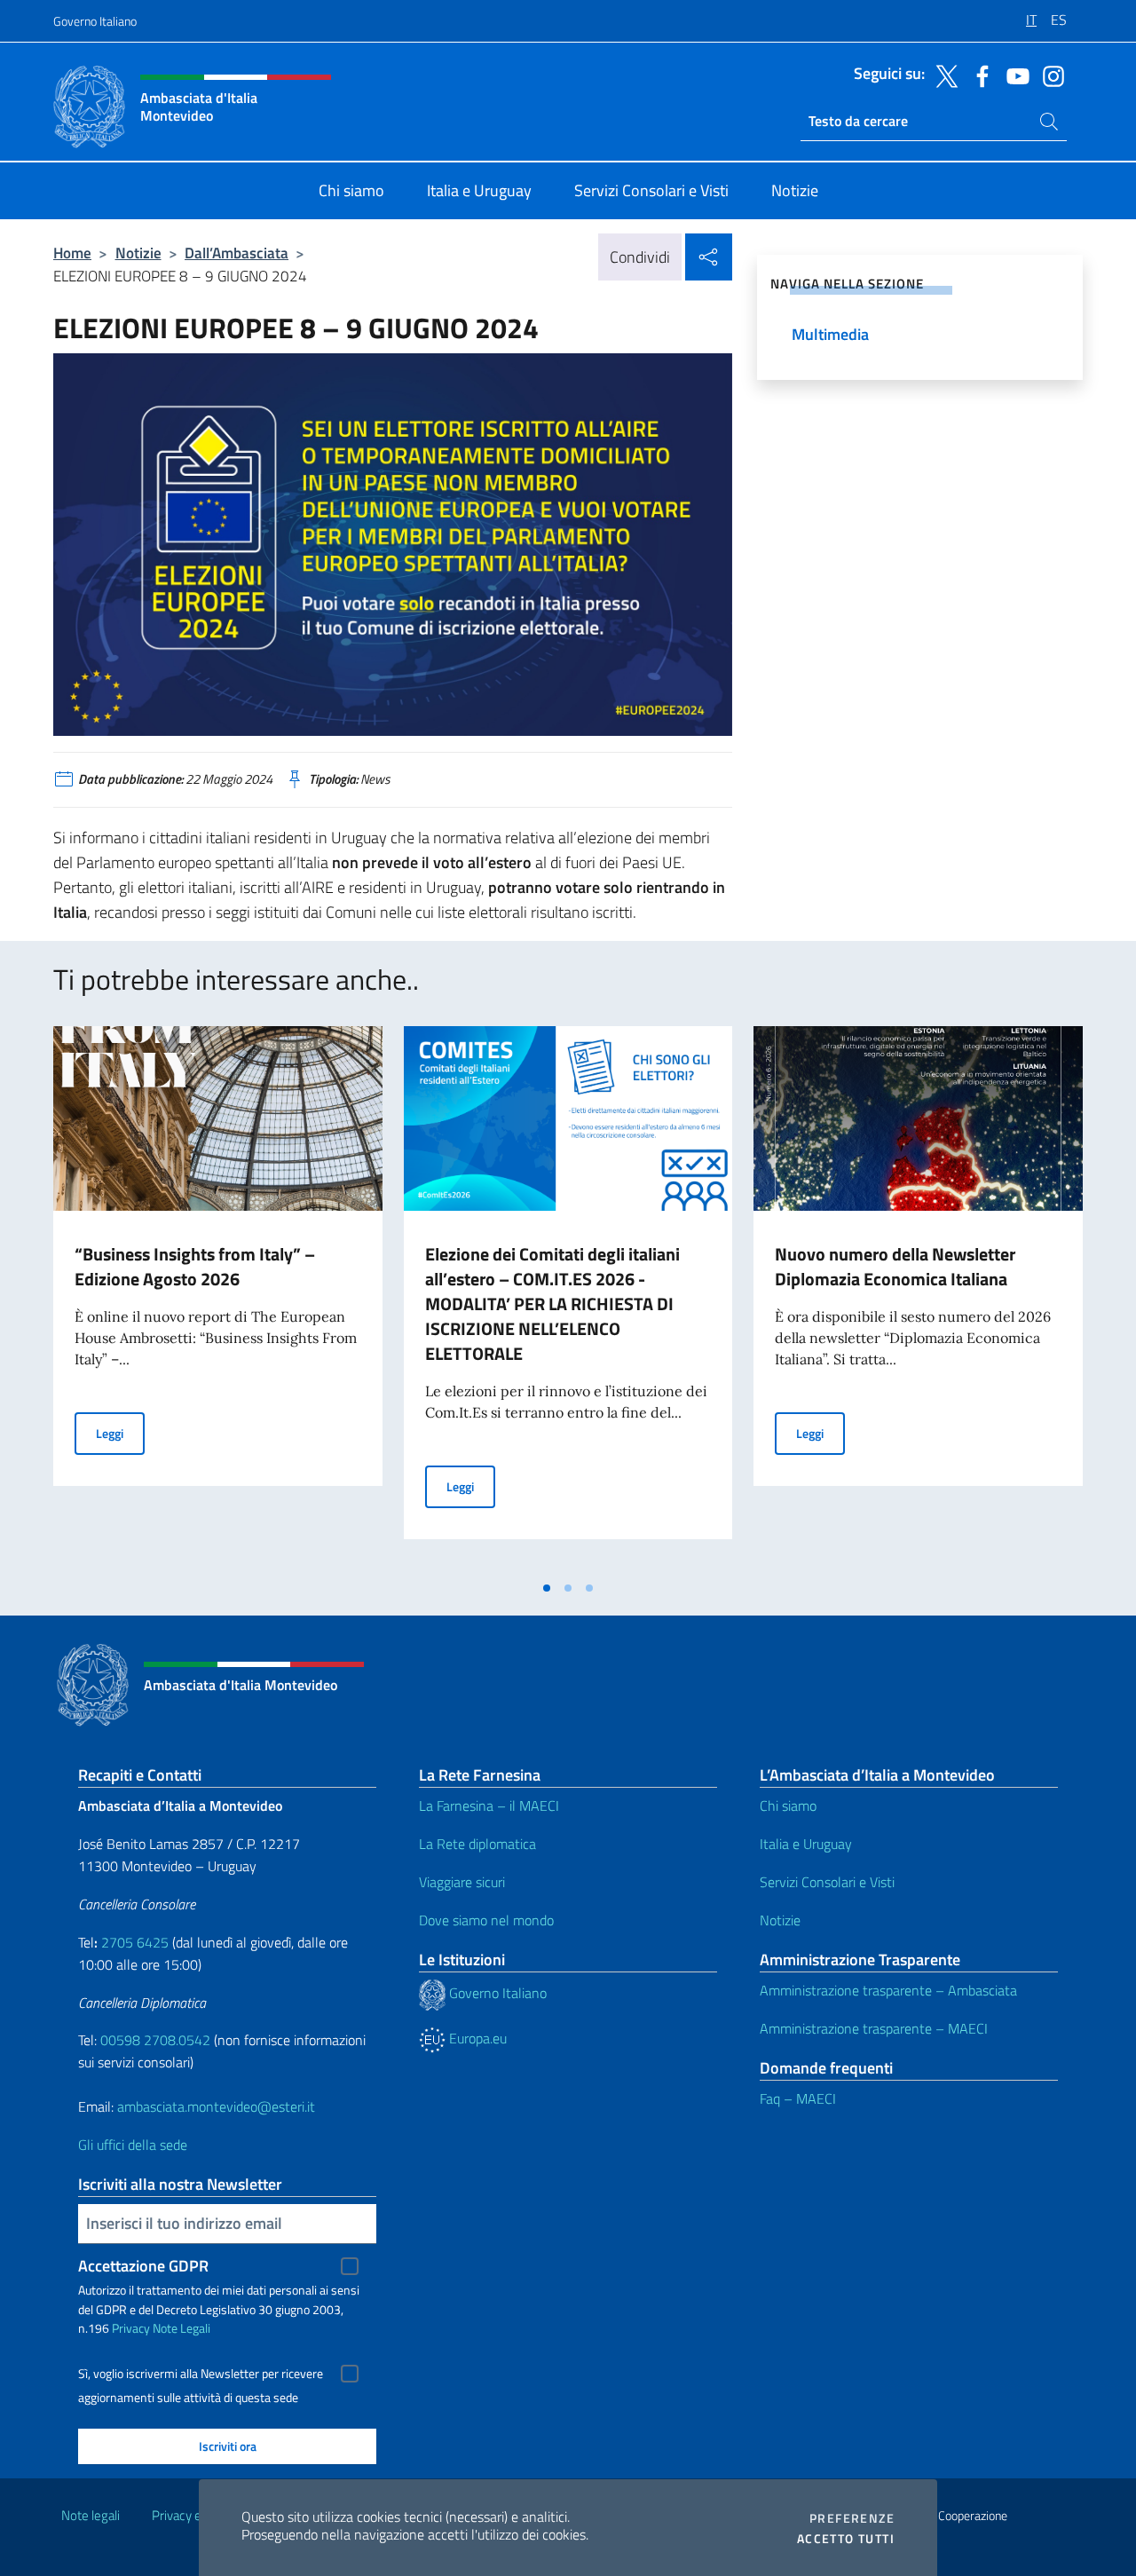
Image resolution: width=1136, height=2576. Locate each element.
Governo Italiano (95, 21)
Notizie (138, 253)
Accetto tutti (846, 2539)
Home (72, 253)
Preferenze (852, 2518)
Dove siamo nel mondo (486, 1920)
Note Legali (181, 2328)
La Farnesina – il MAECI (489, 1806)
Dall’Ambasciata (237, 253)
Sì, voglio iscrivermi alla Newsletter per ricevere (201, 2374)
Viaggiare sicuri (462, 1882)
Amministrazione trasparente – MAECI (874, 2028)
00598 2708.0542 (155, 2040)
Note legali (91, 2515)
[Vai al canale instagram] (1049, 75)
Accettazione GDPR (143, 2266)
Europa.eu (476, 2038)
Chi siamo (788, 1806)
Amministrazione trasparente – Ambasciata (888, 1990)
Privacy (131, 2328)
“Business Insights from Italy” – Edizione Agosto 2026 (195, 1266)
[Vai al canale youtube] (1014, 75)
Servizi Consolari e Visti (827, 1882)
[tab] (547, 1588)
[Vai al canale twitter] (943, 75)
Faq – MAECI (798, 2098)
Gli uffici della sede (133, 2145)
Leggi (120, 1433)
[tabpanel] (218, 1299)
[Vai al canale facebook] (978, 75)
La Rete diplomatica (477, 1844)
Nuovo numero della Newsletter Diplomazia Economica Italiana (895, 1266)
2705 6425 (135, 1942)
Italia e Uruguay (806, 1844)
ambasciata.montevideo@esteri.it (216, 2106)
